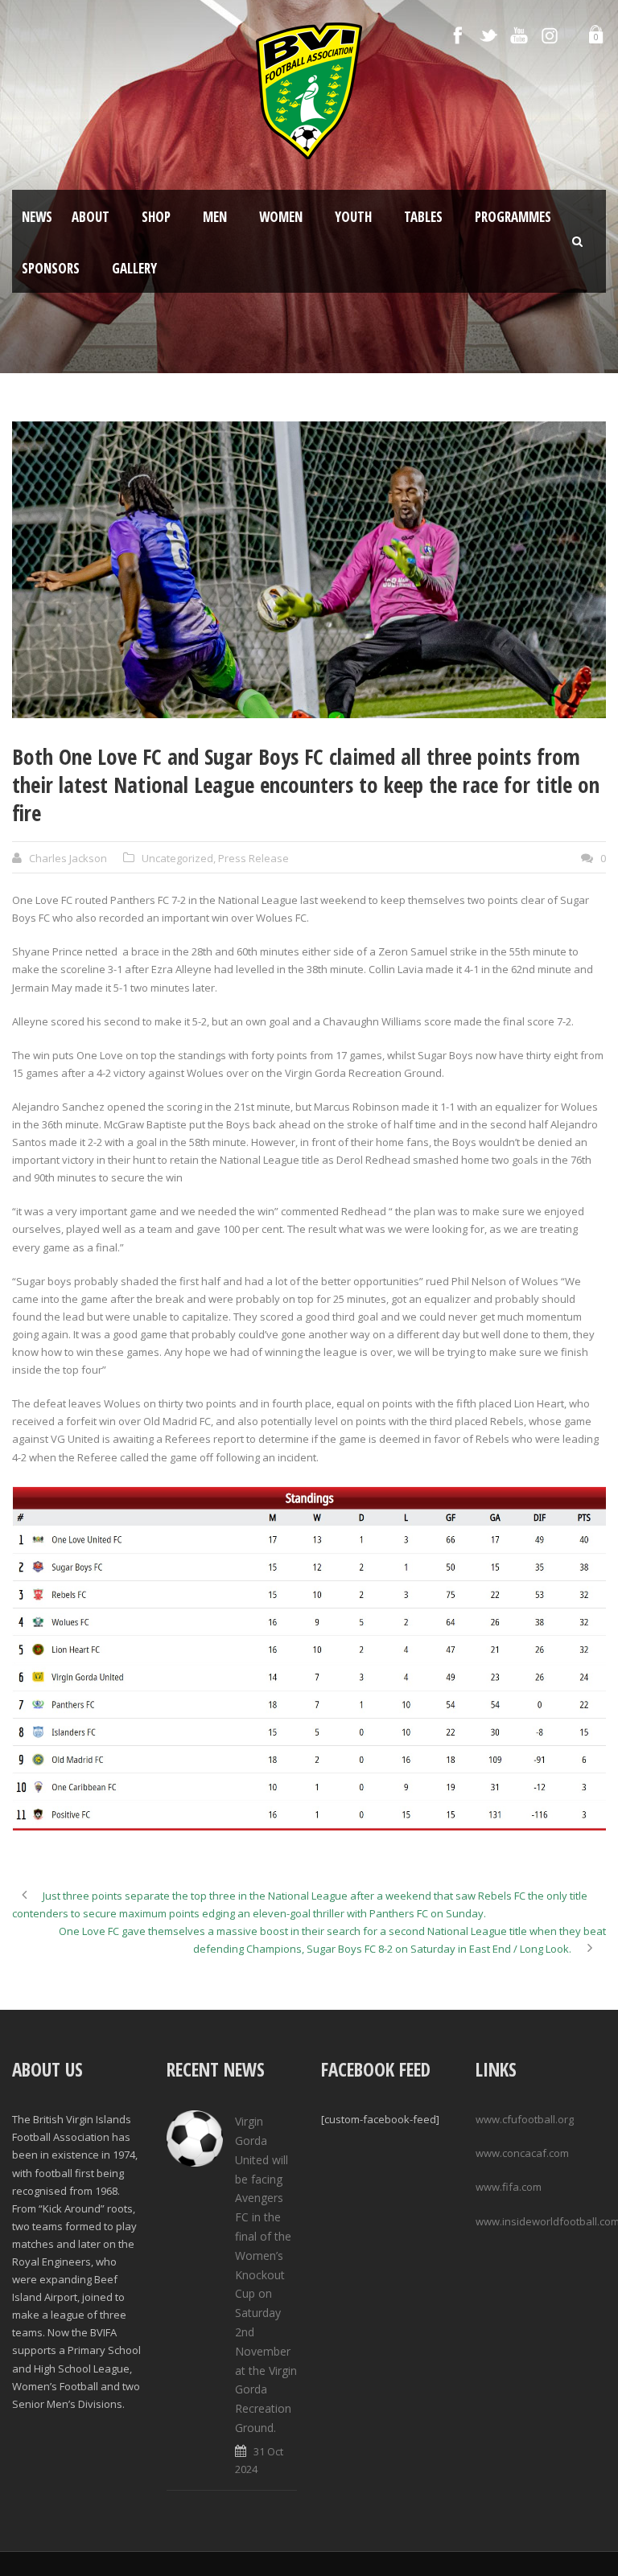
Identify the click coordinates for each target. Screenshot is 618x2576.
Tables (423, 217)
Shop (156, 217)
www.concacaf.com (522, 2153)
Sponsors (51, 268)
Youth (353, 217)
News (37, 217)
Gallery (134, 268)
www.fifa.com (509, 2187)
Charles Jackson (68, 858)
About (91, 217)
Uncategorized (177, 858)
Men (215, 217)
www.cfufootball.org (525, 2119)
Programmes (513, 217)
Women (281, 217)
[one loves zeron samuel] (309, 570)
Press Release (253, 858)
